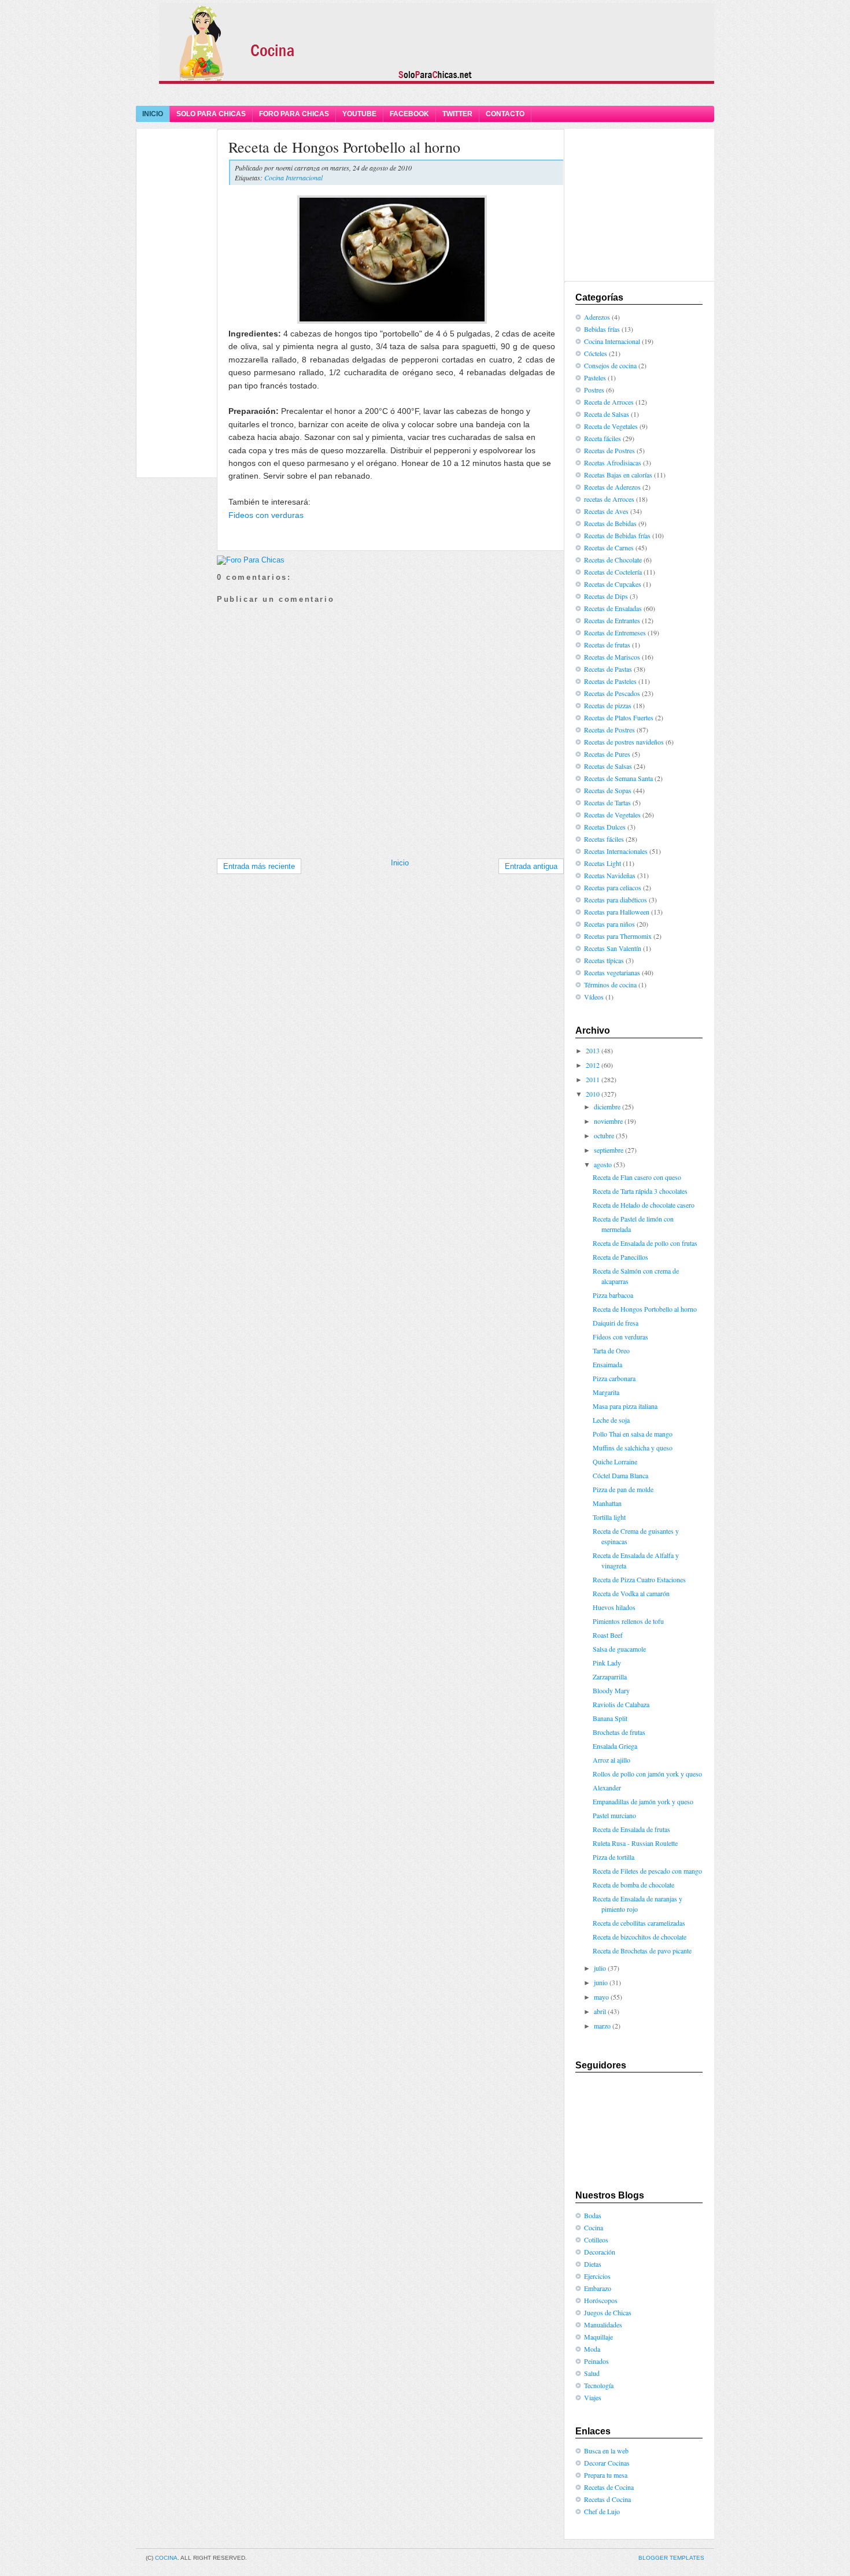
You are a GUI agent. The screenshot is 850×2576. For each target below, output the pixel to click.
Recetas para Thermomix (618, 936)
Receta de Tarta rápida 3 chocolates (640, 1191)
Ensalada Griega (615, 1746)
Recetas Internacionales (616, 851)
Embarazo (598, 2288)
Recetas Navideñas (610, 875)
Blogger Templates (671, 2558)
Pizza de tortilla (614, 1857)
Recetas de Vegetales (612, 815)
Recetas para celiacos (613, 887)
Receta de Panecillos (620, 1257)
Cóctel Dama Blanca (620, 1475)
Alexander (607, 1787)
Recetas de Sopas (608, 790)
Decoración (600, 2252)
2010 (593, 1094)
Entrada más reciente (259, 866)
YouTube (359, 114)
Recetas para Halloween (617, 912)
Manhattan (607, 1503)
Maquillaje (598, 2337)
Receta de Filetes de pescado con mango (647, 1871)
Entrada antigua (531, 866)
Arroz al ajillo (611, 1760)
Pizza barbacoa (613, 1295)
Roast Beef (608, 1635)
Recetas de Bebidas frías (617, 535)
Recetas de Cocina (609, 2487)
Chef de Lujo (602, 2511)
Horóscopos (601, 2300)
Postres (594, 390)
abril (600, 2011)
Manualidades (603, 2325)
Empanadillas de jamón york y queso (643, 1801)
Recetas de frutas (607, 645)
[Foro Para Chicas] (251, 560)
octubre (604, 1135)
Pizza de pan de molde (623, 1489)
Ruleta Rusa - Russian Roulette (635, 1843)
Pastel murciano (614, 1815)
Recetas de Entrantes (612, 620)
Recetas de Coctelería (613, 572)
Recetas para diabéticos (616, 900)
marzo (602, 2026)
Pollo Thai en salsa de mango (633, 1434)
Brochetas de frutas (619, 1732)
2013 (593, 1050)
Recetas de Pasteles (610, 681)
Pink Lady (607, 1663)
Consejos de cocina (610, 365)
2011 (593, 1079)
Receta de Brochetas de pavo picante (642, 1950)
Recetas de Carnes (609, 547)
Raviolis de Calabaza (621, 1704)
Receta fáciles (603, 438)
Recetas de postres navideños (624, 742)
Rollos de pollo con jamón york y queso (647, 1774)
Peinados (596, 2361)
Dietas (593, 2264)
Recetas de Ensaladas (613, 608)
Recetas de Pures (607, 754)
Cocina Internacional (293, 177)
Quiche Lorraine (615, 1461)
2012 (593, 1065)
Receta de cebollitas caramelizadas (639, 1923)
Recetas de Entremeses (615, 632)
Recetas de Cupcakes (613, 584)
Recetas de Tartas (607, 802)
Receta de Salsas (607, 414)
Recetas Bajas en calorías (618, 475)
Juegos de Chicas (608, 2312)
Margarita (606, 1392)
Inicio (153, 114)
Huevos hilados (614, 1607)
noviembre (608, 1121)
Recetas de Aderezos (612, 487)
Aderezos (597, 317)
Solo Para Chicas (211, 114)
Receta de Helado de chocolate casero (644, 1205)
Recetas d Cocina (607, 2499)
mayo (601, 1997)
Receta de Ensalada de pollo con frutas (645, 1243)
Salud (592, 2373)
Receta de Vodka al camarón (631, 1593)
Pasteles (595, 377)
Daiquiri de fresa (616, 1323)
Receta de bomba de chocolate (633, 1885)
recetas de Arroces (609, 499)
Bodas (593, 2215)
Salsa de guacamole (619, 1649)
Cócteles (596, 353)
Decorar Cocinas (607, 2463)
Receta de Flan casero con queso (637, 1177)
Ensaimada (607, 1364)
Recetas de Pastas (608, 669)
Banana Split (610, 1718)
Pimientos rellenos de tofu (628, 1621)
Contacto (505, 114)
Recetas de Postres (609, 450)
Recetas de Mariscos (612, 657)
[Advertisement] (425, 94)
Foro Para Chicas (294, 114)
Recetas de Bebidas (610, 523)
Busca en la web (606, 2451)
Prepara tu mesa (606, 2475)
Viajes (593, 2397)
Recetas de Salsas (608, 766)
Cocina (594, 2227)
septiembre (609, 1150)
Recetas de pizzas (608, 705)
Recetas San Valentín (613, 948)
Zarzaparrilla (610, 1676)
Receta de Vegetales (611, 426)
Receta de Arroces (609, 402)
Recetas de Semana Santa (618, 778)
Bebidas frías (602, 329)
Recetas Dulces (605, 827)
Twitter (457, 114)
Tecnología (599, 2385)
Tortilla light (609, 1517)
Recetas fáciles (604, 839)
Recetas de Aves (606, 511)
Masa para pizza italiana (625, 1406)
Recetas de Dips (606, 596)
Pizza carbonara (614, 1378)
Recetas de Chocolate (613, 560)
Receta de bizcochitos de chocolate (640, 1937)
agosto (603, 1164)
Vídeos (594, 997)
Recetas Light (603, 863)
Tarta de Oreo (611, 1350)
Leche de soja (611, 1420)
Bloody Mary (611, 1690)
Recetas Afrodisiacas (613, 462)
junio (601, 1982)
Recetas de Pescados (612, 693)
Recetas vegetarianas (612, 972)
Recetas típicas (604, 960)
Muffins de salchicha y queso (633, 1448)
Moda (592, 2349)
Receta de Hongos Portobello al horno (344, 147)
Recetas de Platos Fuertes (619, 717)
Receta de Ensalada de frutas (631, 1829)
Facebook (409, 114)
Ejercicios (597, 2276)
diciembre (607, 1106)
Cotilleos (596, 2240)
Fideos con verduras (266, 515)
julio (600, 1968)
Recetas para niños (609, 924)
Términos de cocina (610, 984)
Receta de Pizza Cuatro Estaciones (639, 1579)
